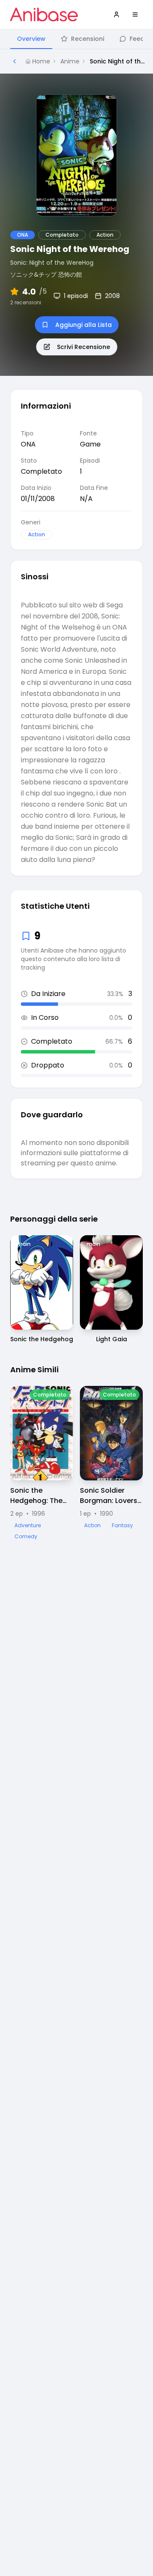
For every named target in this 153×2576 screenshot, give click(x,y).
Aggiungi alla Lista (84, 325)
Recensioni (88, 39)
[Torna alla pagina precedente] (14, 61)
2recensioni (26, 303)
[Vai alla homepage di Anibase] (44, 14)
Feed (137, 39)
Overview (31, 39)
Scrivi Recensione (84, 347)
